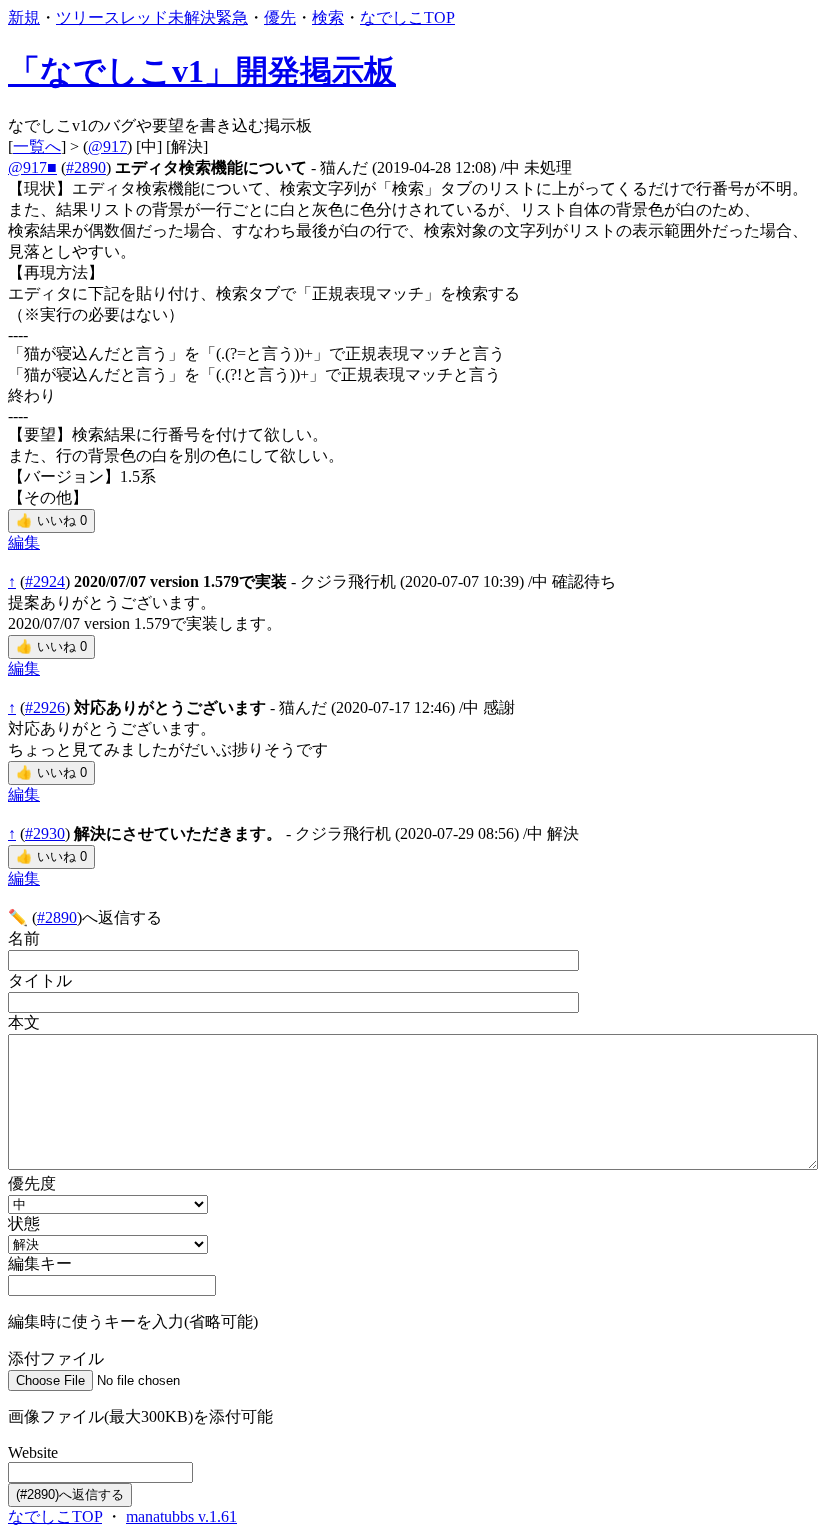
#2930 (45, 833)
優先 (280, 17)
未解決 (192, 17)
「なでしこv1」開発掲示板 (202, 71)
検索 (328, 17)
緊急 (232, 17)
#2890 (86, 167)
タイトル (40, 980)
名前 (24, 938)
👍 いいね (51, 520)
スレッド (136, 17)
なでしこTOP (407, 17)
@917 (107, 146)
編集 (24, 542)
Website (33, 1452)
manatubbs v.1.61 (181, 1516)
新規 (24, 17)
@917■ (32, 167)
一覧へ (37, 146)
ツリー (80, 17)
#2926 (45, 707)
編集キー (40, 1263)
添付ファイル (56, 1358)
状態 (24, 1223)
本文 (24, 1022)
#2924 (45, 581)
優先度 (32, 1183)
